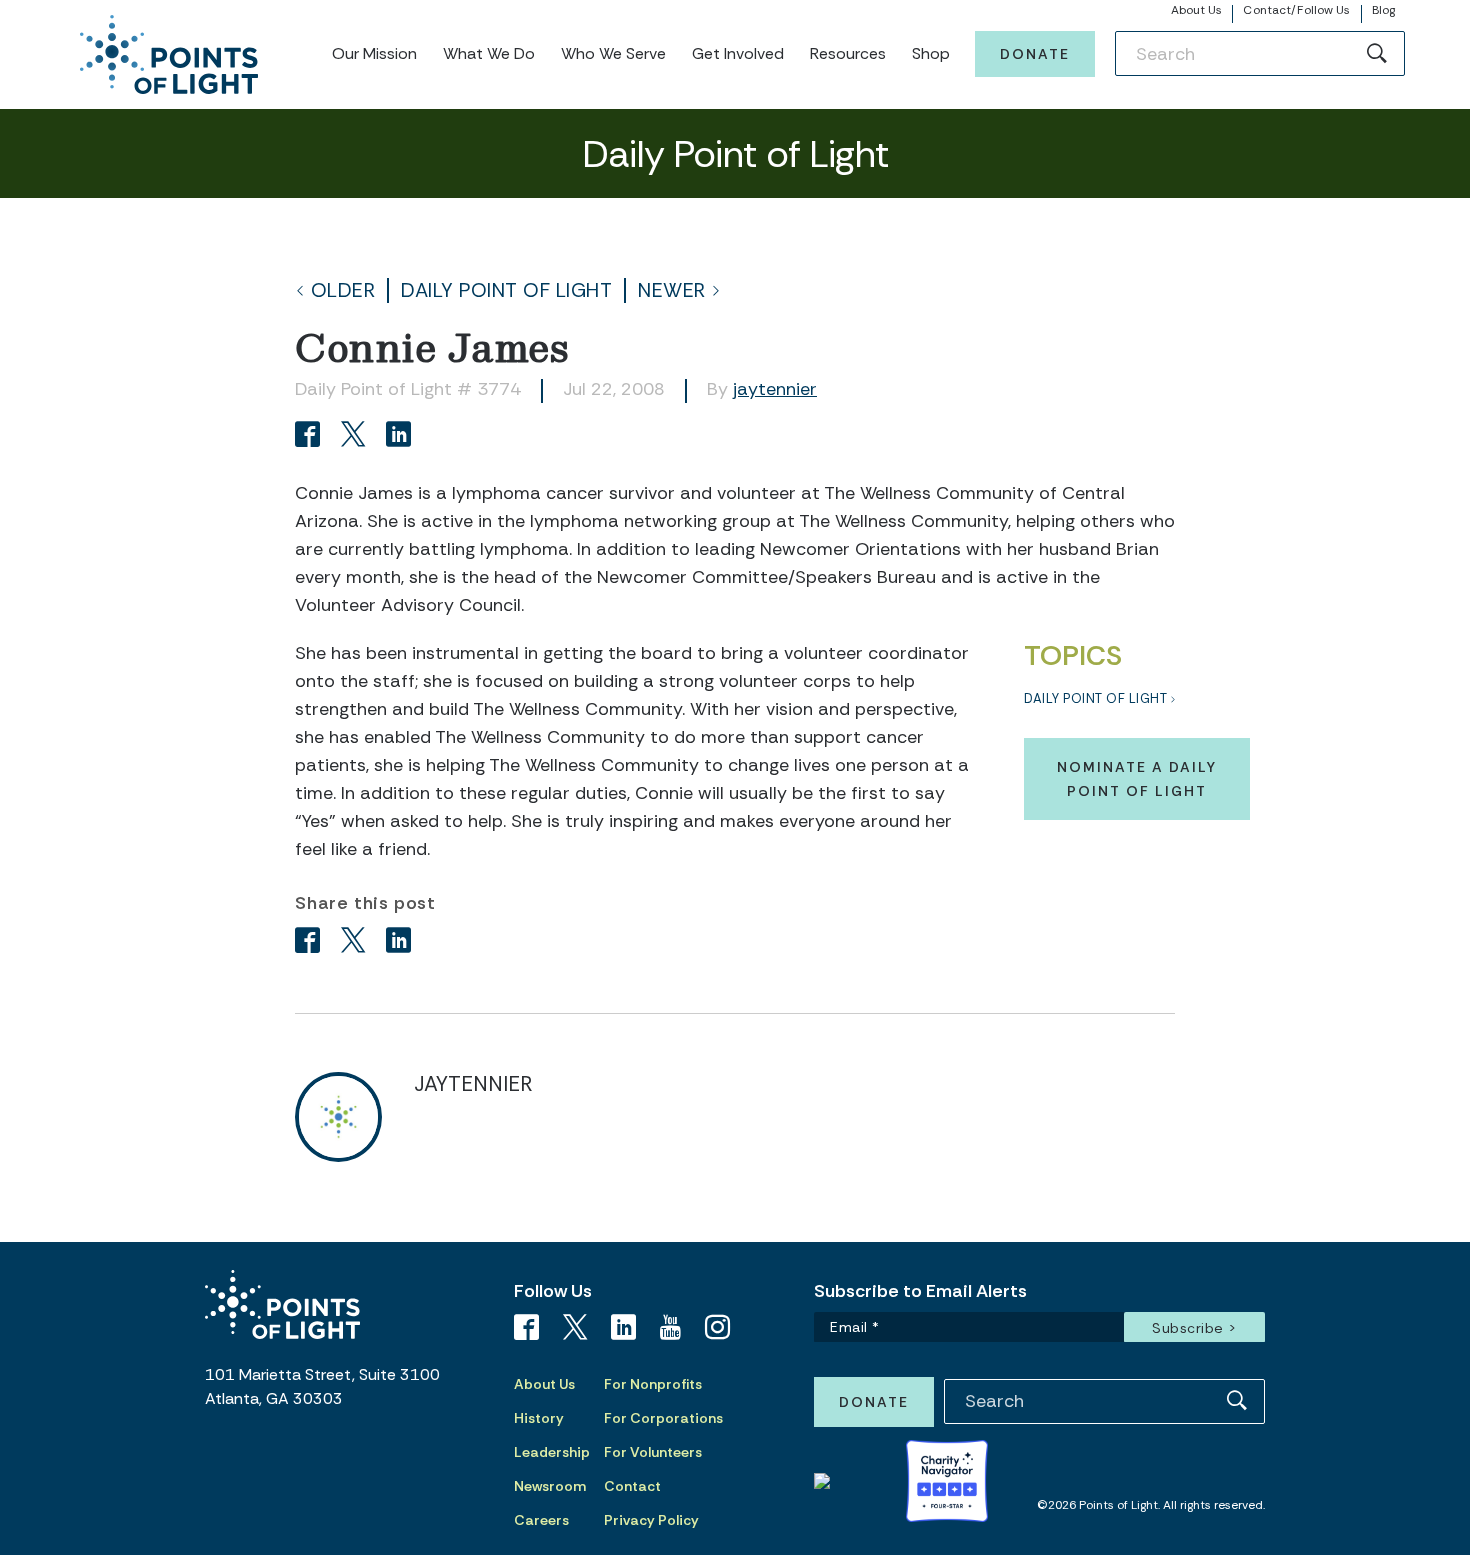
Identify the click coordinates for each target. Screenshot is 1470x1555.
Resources (848, 53)
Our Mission (374, 53)
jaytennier (775, 389)
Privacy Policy (651, 1520)
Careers (541, 1520)
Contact (632, 1486)
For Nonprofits (653, 1384)
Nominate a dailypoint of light (1137, 779)
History (539, 1418)
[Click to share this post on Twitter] (356, 436)
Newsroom (550, 1486)
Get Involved (738, 53)
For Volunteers (653, 1452)
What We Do (489, 53)
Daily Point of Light (506, 290)
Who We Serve (613, 53)
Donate (1035, 54)
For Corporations (663, 1418)
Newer (672, 290)
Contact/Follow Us (1296, 10)
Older (343, 290)
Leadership (552, 1452)
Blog (1383, 10)
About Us (1197, 10)
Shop (931, 53)
